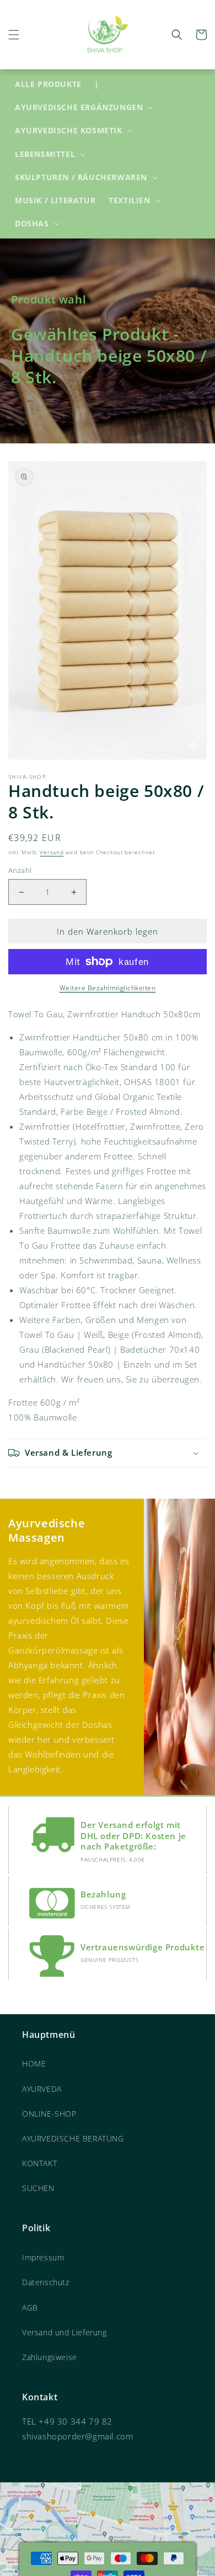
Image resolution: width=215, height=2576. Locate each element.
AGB (30, 2307)
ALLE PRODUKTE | (57, 84)
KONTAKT (39, 2163)
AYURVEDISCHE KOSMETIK (69, 131)
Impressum (43, 2257)
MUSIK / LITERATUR (55, 200)
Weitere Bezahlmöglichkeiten (108, 988)
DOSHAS (32, 224)
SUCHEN (38, 2188)
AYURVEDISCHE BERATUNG (73, 2138)
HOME (34, 2063)
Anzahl (20, 870)
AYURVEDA (42, 2089)
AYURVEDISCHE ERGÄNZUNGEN (79, 107)
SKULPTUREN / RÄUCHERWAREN (81, 177)
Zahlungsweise (50, 2357)
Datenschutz (46, 2282)
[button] (14, 35)
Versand (52, 852)
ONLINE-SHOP (49, 2114)
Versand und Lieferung (64, 2332)
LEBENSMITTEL (45, 154)
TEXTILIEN (129, 200)
